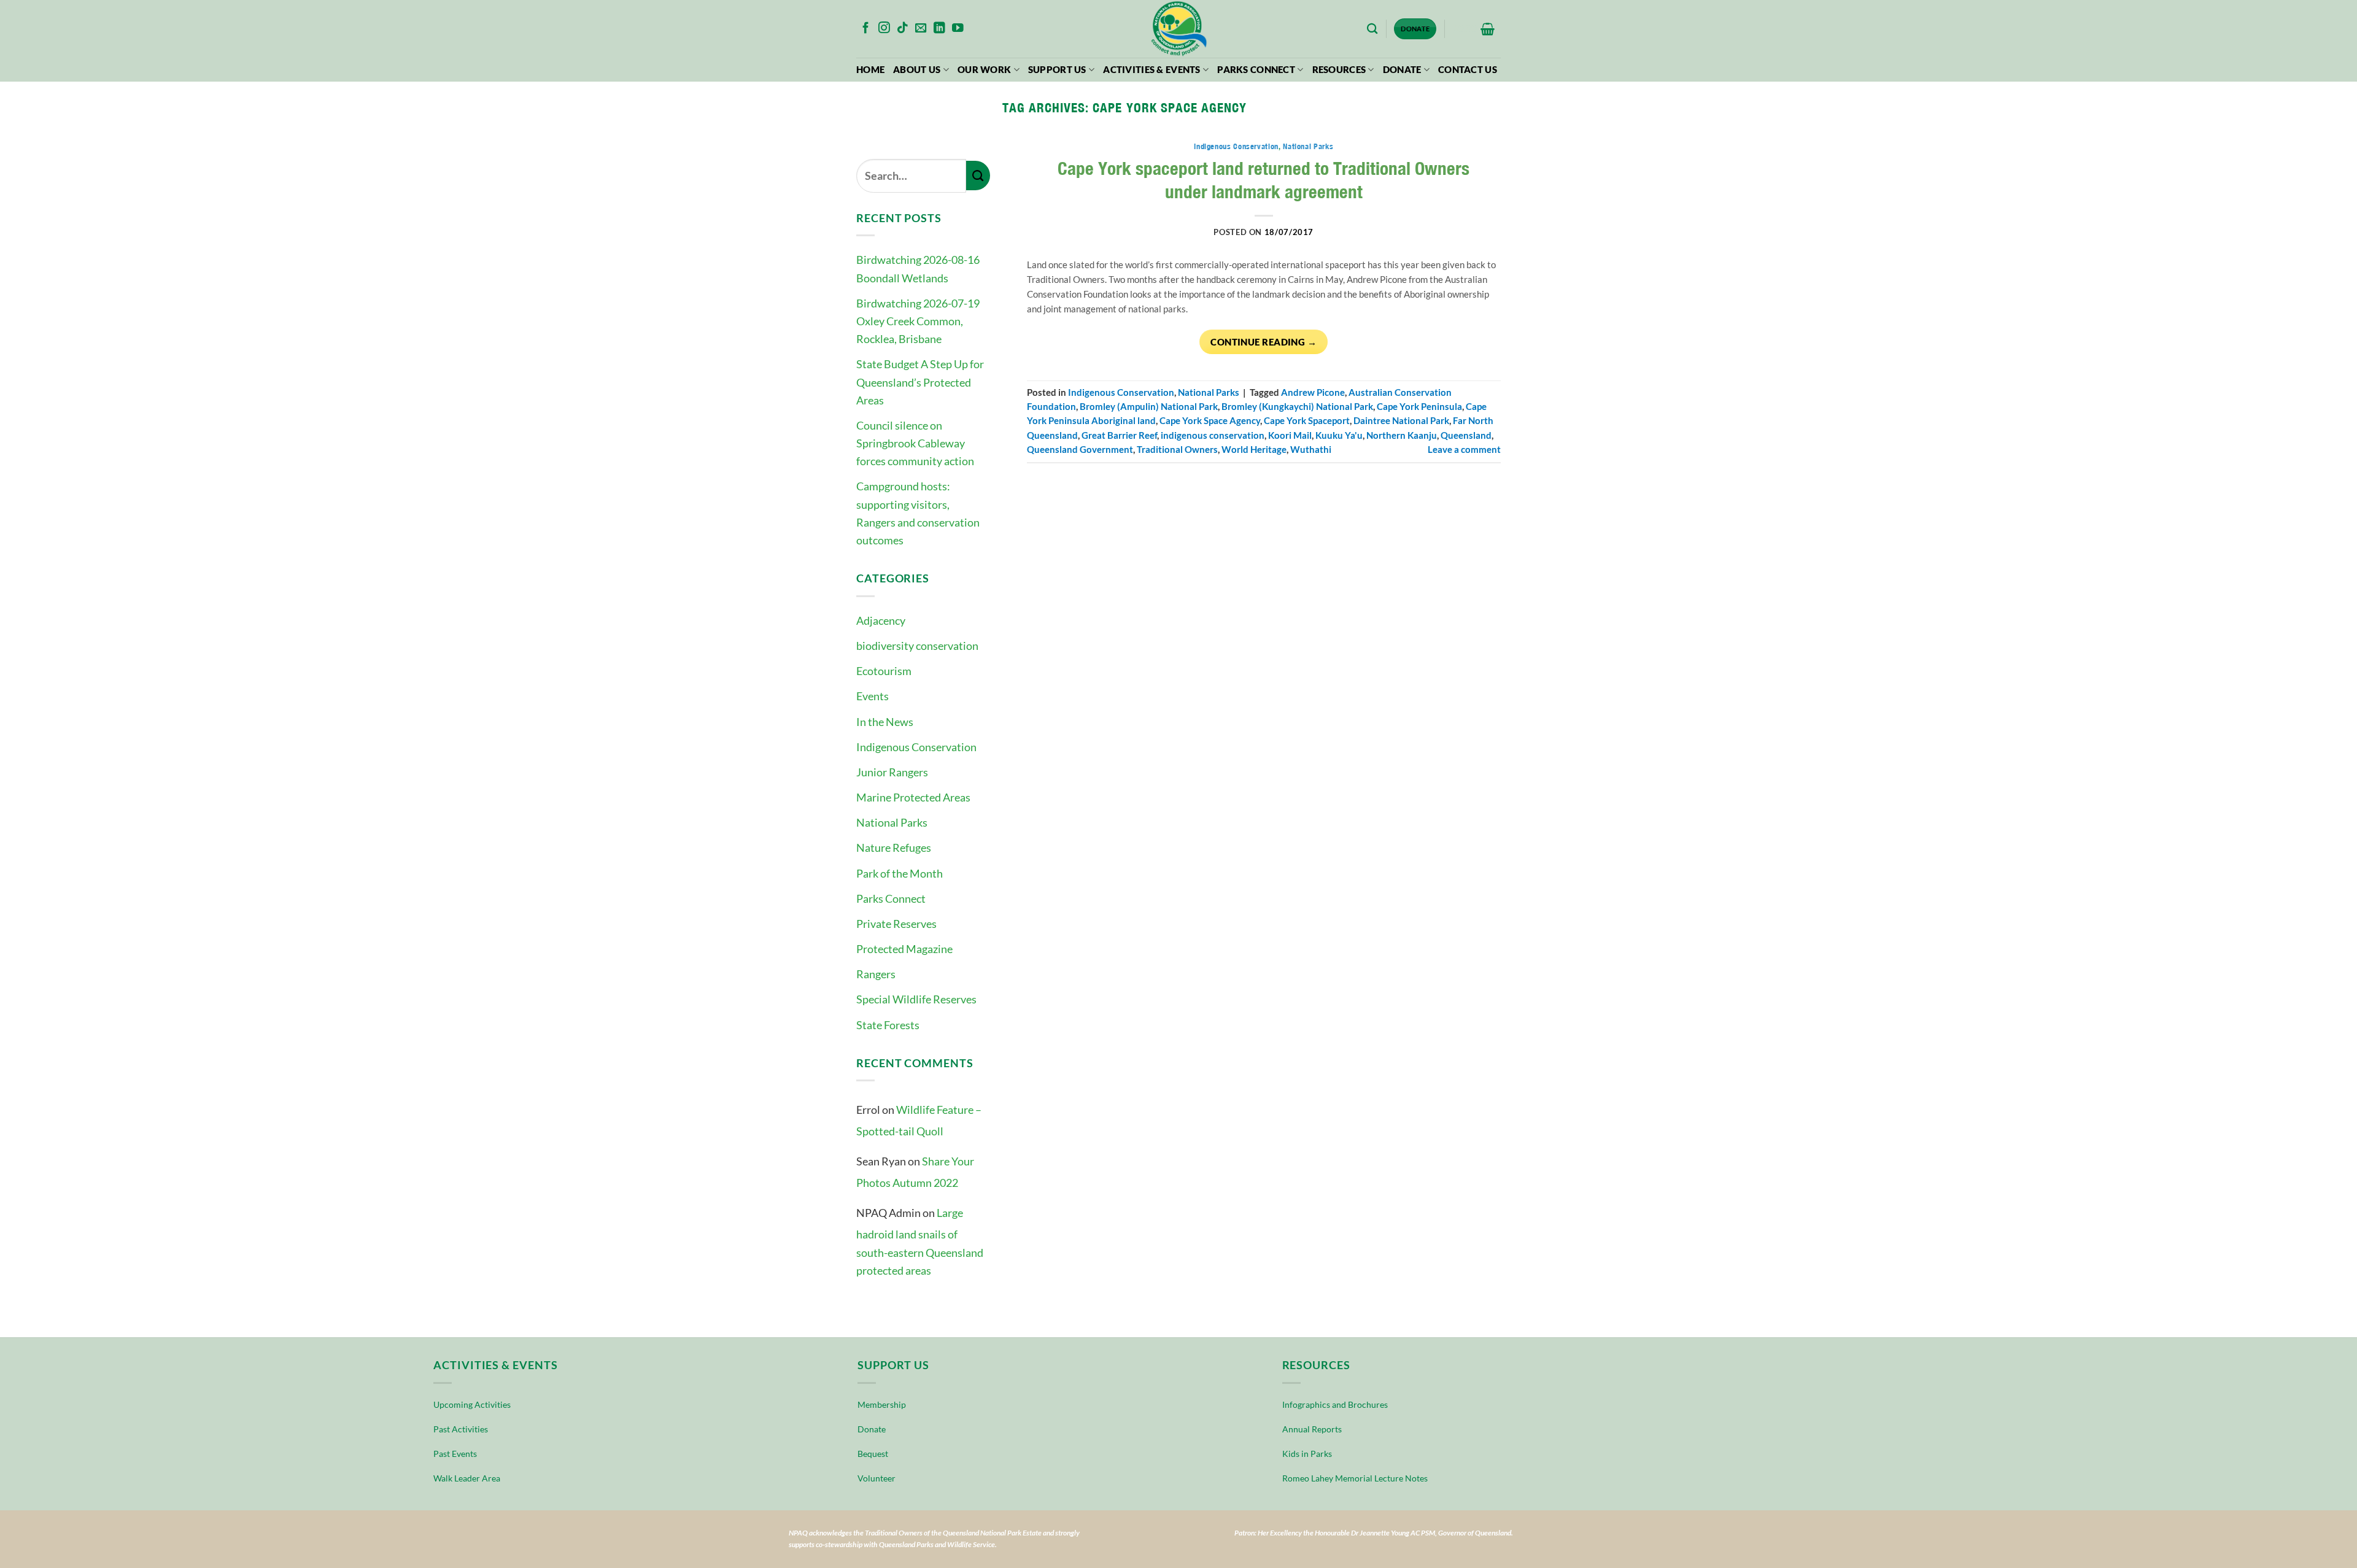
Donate (1402, 70)
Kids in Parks (1307, 1454)
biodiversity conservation (917, 646)
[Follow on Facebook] (866, 29)
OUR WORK (984, 70)
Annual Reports (1312, 1429)
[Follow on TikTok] (903, 29)
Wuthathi (1311, 450)
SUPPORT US (1057, 70)
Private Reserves (896, 924)
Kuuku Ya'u (1339, 435)
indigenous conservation (1213, 435)
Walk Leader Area (467, 1478)
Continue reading (1264, 342)
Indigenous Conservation (916, 747)
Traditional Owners (1177, 450)
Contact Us (1468, 70)
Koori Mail (1290, 435)
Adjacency (881, 620)
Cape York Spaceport (1307, 421)
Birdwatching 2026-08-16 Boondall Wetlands (918, 268)
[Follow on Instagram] (884, 29)
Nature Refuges (894, 848)
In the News (885, 722)
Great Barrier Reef (1119, 435)
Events (873, 696)
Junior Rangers (892, 772)
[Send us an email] (921, 29)
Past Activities (461, 1429)
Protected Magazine (904, 949)
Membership (882, 1404)
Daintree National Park (1401, 421)
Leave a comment (1464, 450)
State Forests (888, 1025)
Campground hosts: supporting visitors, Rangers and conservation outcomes (918, 513)
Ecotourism (884, 671)
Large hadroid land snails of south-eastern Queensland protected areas (920, 1242)
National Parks (892, 822)
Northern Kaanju (1402, 435)
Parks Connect (1256, 70)
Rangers (876, 974)
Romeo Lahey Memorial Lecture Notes (1355, 1478)
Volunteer (877, 1478)
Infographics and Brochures (1335, 1404)
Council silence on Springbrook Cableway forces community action (915, 443)
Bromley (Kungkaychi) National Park (1297, 407)
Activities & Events (1152, 70)
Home (870, 70)
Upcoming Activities (472, 1404)
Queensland (1466, 435)
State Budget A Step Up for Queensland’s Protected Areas (920, 382)
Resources (1339, 70)
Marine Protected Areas (913, 797)
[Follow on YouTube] (958, 29)
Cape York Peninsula (1419, 407)
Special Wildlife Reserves (916, 999)
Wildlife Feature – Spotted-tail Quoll (919, 1120)
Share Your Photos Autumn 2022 (915, 1172)
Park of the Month (900, 873)
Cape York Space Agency (1210, 421)
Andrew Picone (1313, 392)
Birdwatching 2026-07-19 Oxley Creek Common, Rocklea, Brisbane (918, 321)
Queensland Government (1080, 450)
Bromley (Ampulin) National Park (1149, 407)
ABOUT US (917, 70)
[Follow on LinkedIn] (939, 29)
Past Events (455, 1454)
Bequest (873, 1454)
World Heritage (1254, 450)
